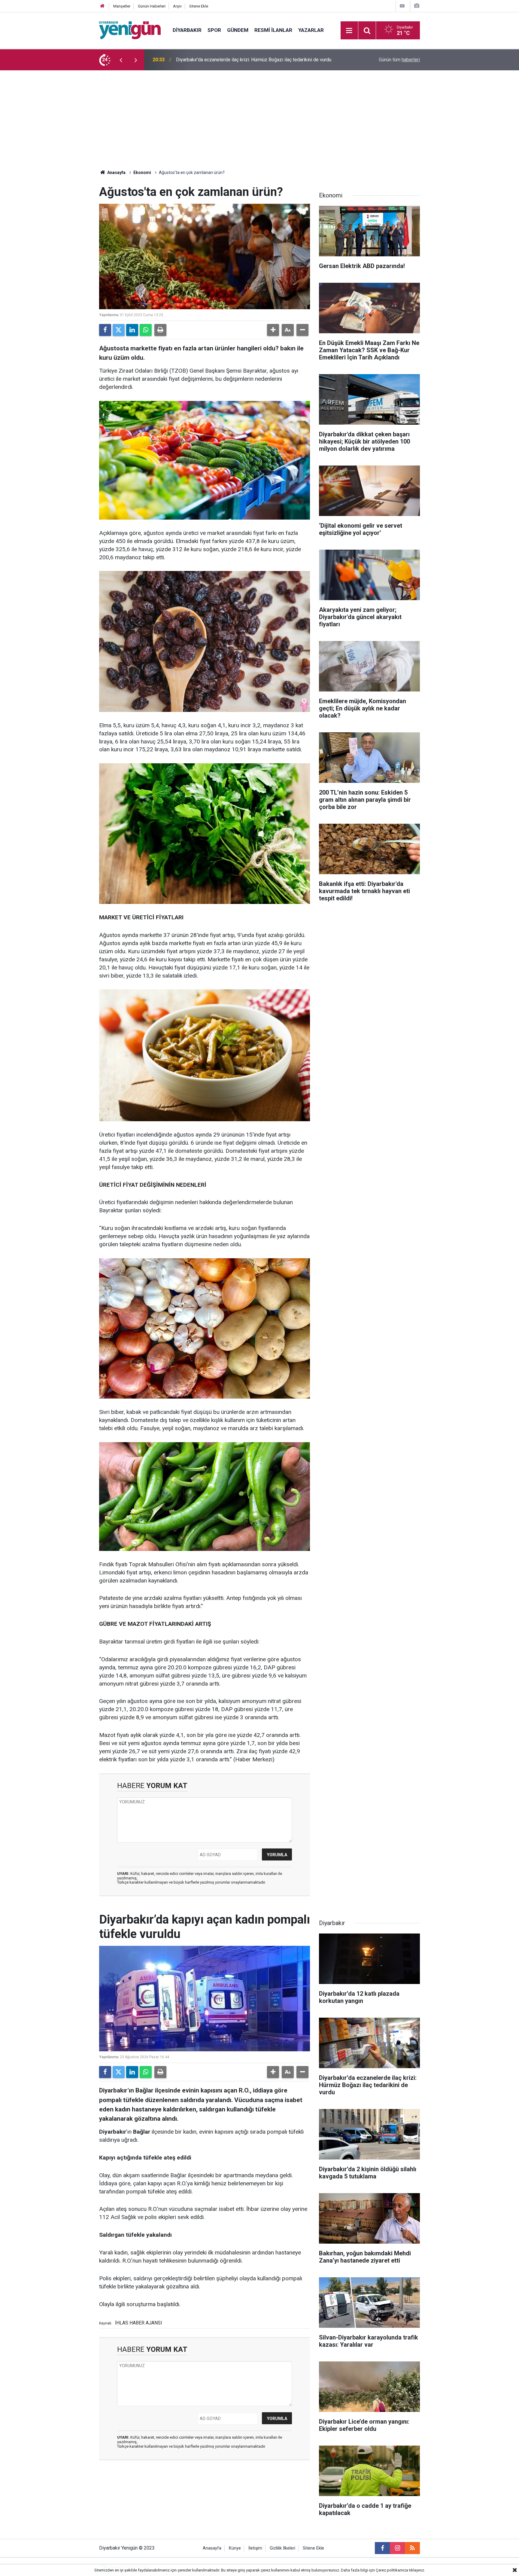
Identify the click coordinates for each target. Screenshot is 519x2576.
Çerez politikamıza (392, 2570)
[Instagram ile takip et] (397, 2548)
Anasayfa (116, 172)
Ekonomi (142, 172)
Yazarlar (311, 30)
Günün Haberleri (152, 6)
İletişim (255, 2548)
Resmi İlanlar (273, 30)
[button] (273, 330)
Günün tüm (399, 60)
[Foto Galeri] (417, 6)
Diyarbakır (187, 30)
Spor (214, 30)
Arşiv (177, 6)
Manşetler (122, 6)
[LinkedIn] (132, 330)
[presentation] (121, 60)
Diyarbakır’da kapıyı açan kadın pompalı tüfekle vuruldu (233, 60)
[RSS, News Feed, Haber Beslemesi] (412, 2548)
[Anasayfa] (102, 6)
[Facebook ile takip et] (382, 2548)
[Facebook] (105, 330)
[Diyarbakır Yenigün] (130, 30)
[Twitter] (119, 330)
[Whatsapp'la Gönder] (146, 330)
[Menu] (349, 31)
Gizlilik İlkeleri (282, 2548)
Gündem (238, 30)
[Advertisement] (259, 115)
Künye (235, 2548)
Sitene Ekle (199, 6)
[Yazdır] (160, 330)
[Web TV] (402, 6)
